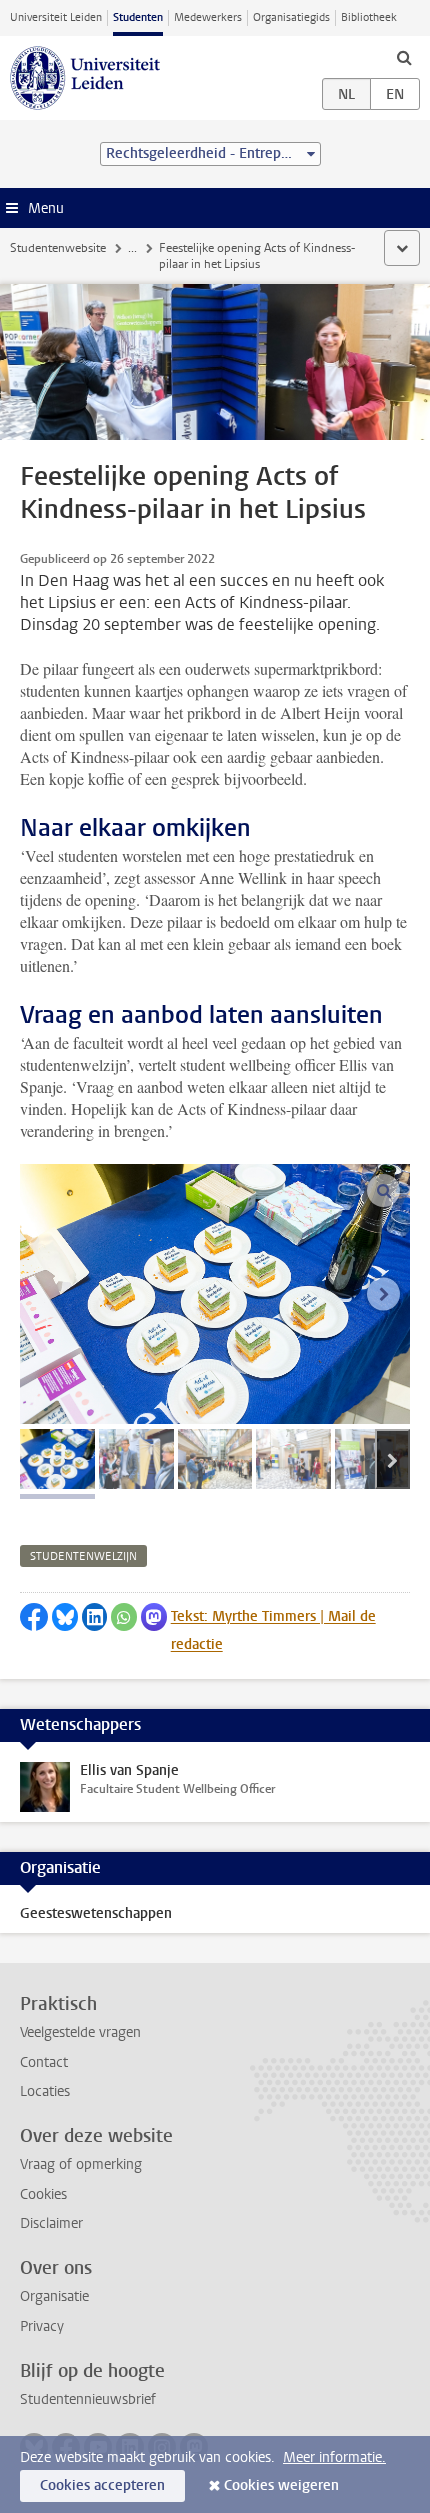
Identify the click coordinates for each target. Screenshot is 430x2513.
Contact (44, 2062)
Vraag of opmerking (81, 2164)
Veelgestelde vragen (80, 2032)
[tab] (57, 1459)
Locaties (45, 2091)
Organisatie (54, 2296)
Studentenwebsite (58, 248)
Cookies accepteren (102, 2485)
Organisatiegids (291, 17)
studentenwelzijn (83, 1556)
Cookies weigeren (281, 2485)
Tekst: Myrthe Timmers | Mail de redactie (273, 1630)
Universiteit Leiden (56, 17)
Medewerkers (208, 17)
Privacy (42, 2326)
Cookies (43, 2194)
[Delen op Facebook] (34, 1617)
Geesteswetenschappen (96, 1913)
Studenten (138, 17)
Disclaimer (51, 2223)
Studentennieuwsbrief (88, 2399)
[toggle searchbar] (404, 57)
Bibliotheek (369, 17)
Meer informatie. (334, 2457)
